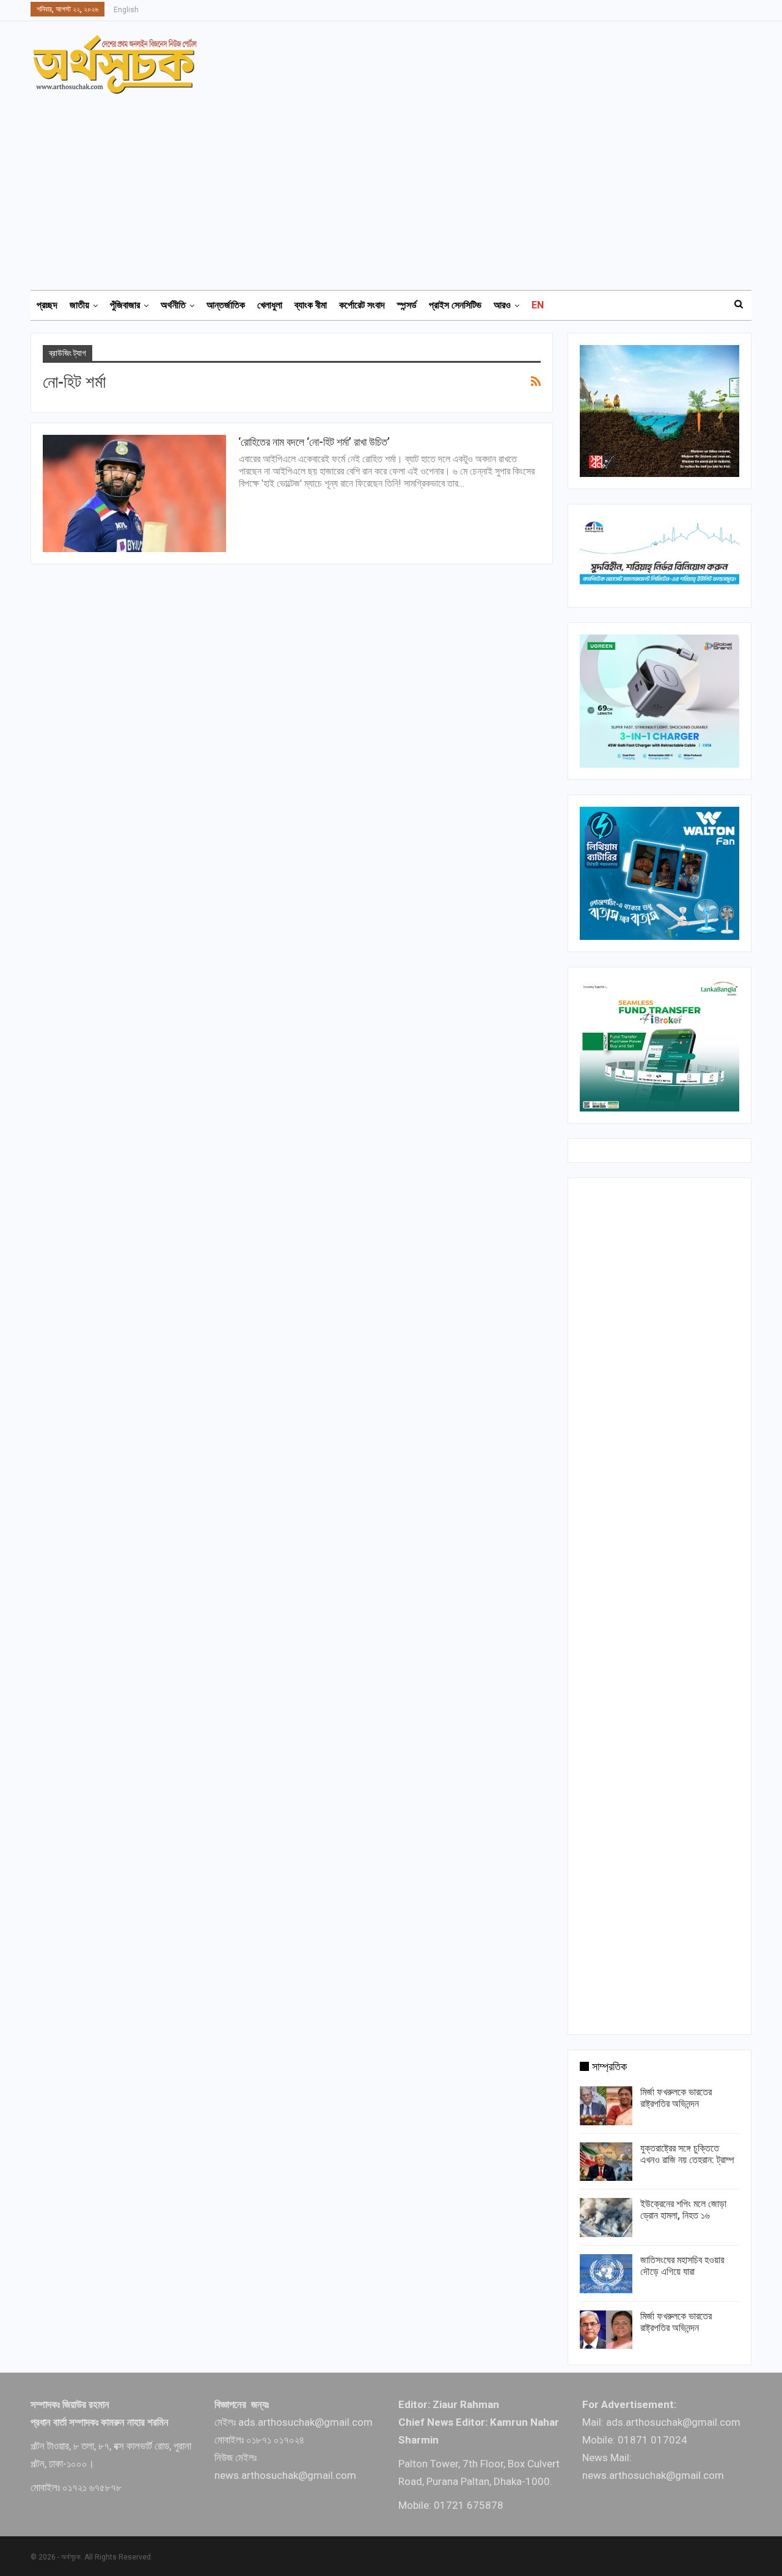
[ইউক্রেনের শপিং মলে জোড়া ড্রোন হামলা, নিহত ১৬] (606, 2218)
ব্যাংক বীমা (311, 305)
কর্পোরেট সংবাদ (362, 305)
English (126, 10)
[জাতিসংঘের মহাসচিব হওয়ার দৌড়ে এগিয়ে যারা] (606, 2274)
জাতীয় (79, 305)
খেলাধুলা (270, 305)
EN (538, 305)
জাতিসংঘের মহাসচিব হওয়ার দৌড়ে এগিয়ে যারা (682, 2266)
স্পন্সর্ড (407, 305)
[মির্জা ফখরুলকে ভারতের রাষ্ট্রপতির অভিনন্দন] (606, 2106)
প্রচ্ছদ (47, 305)
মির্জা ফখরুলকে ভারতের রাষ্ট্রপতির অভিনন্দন (676, 2098)
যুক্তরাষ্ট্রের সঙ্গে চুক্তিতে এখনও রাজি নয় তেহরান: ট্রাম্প (687, 2154)
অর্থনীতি (173, 305)
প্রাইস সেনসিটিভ (455, 305)
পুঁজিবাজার (125, 305)
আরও (502, 305)
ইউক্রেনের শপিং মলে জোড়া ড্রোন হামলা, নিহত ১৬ (683, 2210)
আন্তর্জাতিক (226, 305)
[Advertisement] (398, 186)
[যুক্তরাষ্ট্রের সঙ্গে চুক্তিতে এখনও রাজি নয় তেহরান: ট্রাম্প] (606, 2162)
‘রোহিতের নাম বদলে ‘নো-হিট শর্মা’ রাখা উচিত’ (314, 442)
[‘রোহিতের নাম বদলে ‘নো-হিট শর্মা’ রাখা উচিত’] (134, 493)
